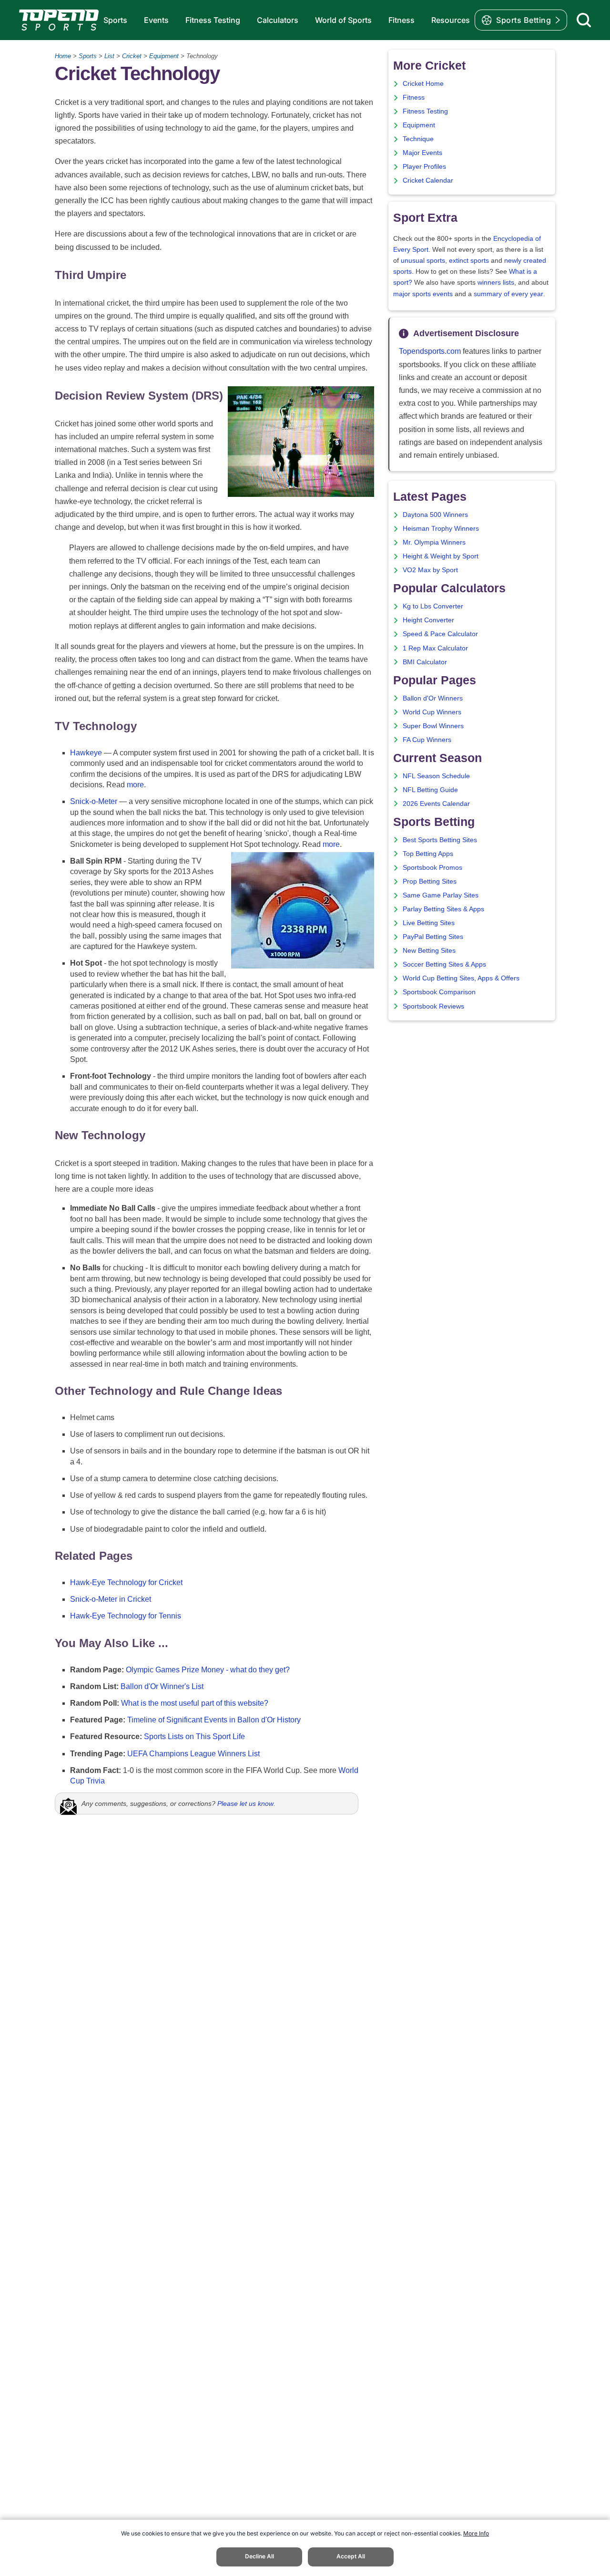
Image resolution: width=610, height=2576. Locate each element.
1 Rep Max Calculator (435, 648)
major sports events (423, 294)
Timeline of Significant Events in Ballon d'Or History (214, 1720)
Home (63, 56)
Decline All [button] (259, 2556)
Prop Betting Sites (430, 881)
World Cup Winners (432, 712)
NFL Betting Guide (430, 790)
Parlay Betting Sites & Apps (443, 909)
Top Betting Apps (428, 854)
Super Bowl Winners (433, 726)
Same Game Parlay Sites (441, 895)
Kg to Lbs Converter (433, 606)
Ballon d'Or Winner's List (162, 1686)
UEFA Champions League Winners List (193, 1754)
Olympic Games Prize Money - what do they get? (208, 1670)
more (135, 785)
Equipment (164, 56)
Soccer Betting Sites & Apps (444, 964)
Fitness (402, 20)
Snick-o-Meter (94, 801)
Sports (115, 20)
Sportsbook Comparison (439, 992)
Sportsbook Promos (432, 868)
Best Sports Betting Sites (440, 840)
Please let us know (245, 1803)
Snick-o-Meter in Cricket (111, 1599)
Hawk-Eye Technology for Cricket (126, 1582)
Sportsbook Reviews (433, 1006)
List (109, 56)
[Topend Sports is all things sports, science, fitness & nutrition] (59, 20)
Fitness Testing (213, 20)
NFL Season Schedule (436, 776)
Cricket (132, 56)
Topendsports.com (430, 351)
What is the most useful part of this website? (195, 1703)
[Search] (584, 20)
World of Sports (343, 20)
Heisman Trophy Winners (441, 529)
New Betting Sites (429, 951)
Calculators (278, 20)
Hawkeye (86, 753)
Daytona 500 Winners (435, 515)
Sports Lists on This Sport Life (194, 1736)
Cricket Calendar (428, 180)
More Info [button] (476, 2533)
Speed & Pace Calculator (440, 634)
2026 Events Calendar (436, 804)
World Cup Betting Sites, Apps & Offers (461, 978)
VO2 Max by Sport (430, 570)
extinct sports (469, 261)
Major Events (422, 153)
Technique (418, 139)
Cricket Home (423, 84)
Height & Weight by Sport (441, 556)
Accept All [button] (351, 2556)
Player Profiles (424, 167)
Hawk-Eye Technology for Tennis (126, 1616)
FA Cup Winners (427, 740)
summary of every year (508, 294)
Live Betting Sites (429, 923)
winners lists (496, 283)
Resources (451, 20)
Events (156, 20)
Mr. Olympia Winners (434, 542)
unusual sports (423, 261)
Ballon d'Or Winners (433, 698)
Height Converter (428, 620)
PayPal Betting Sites (433, 937)
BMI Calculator (425, 662)
